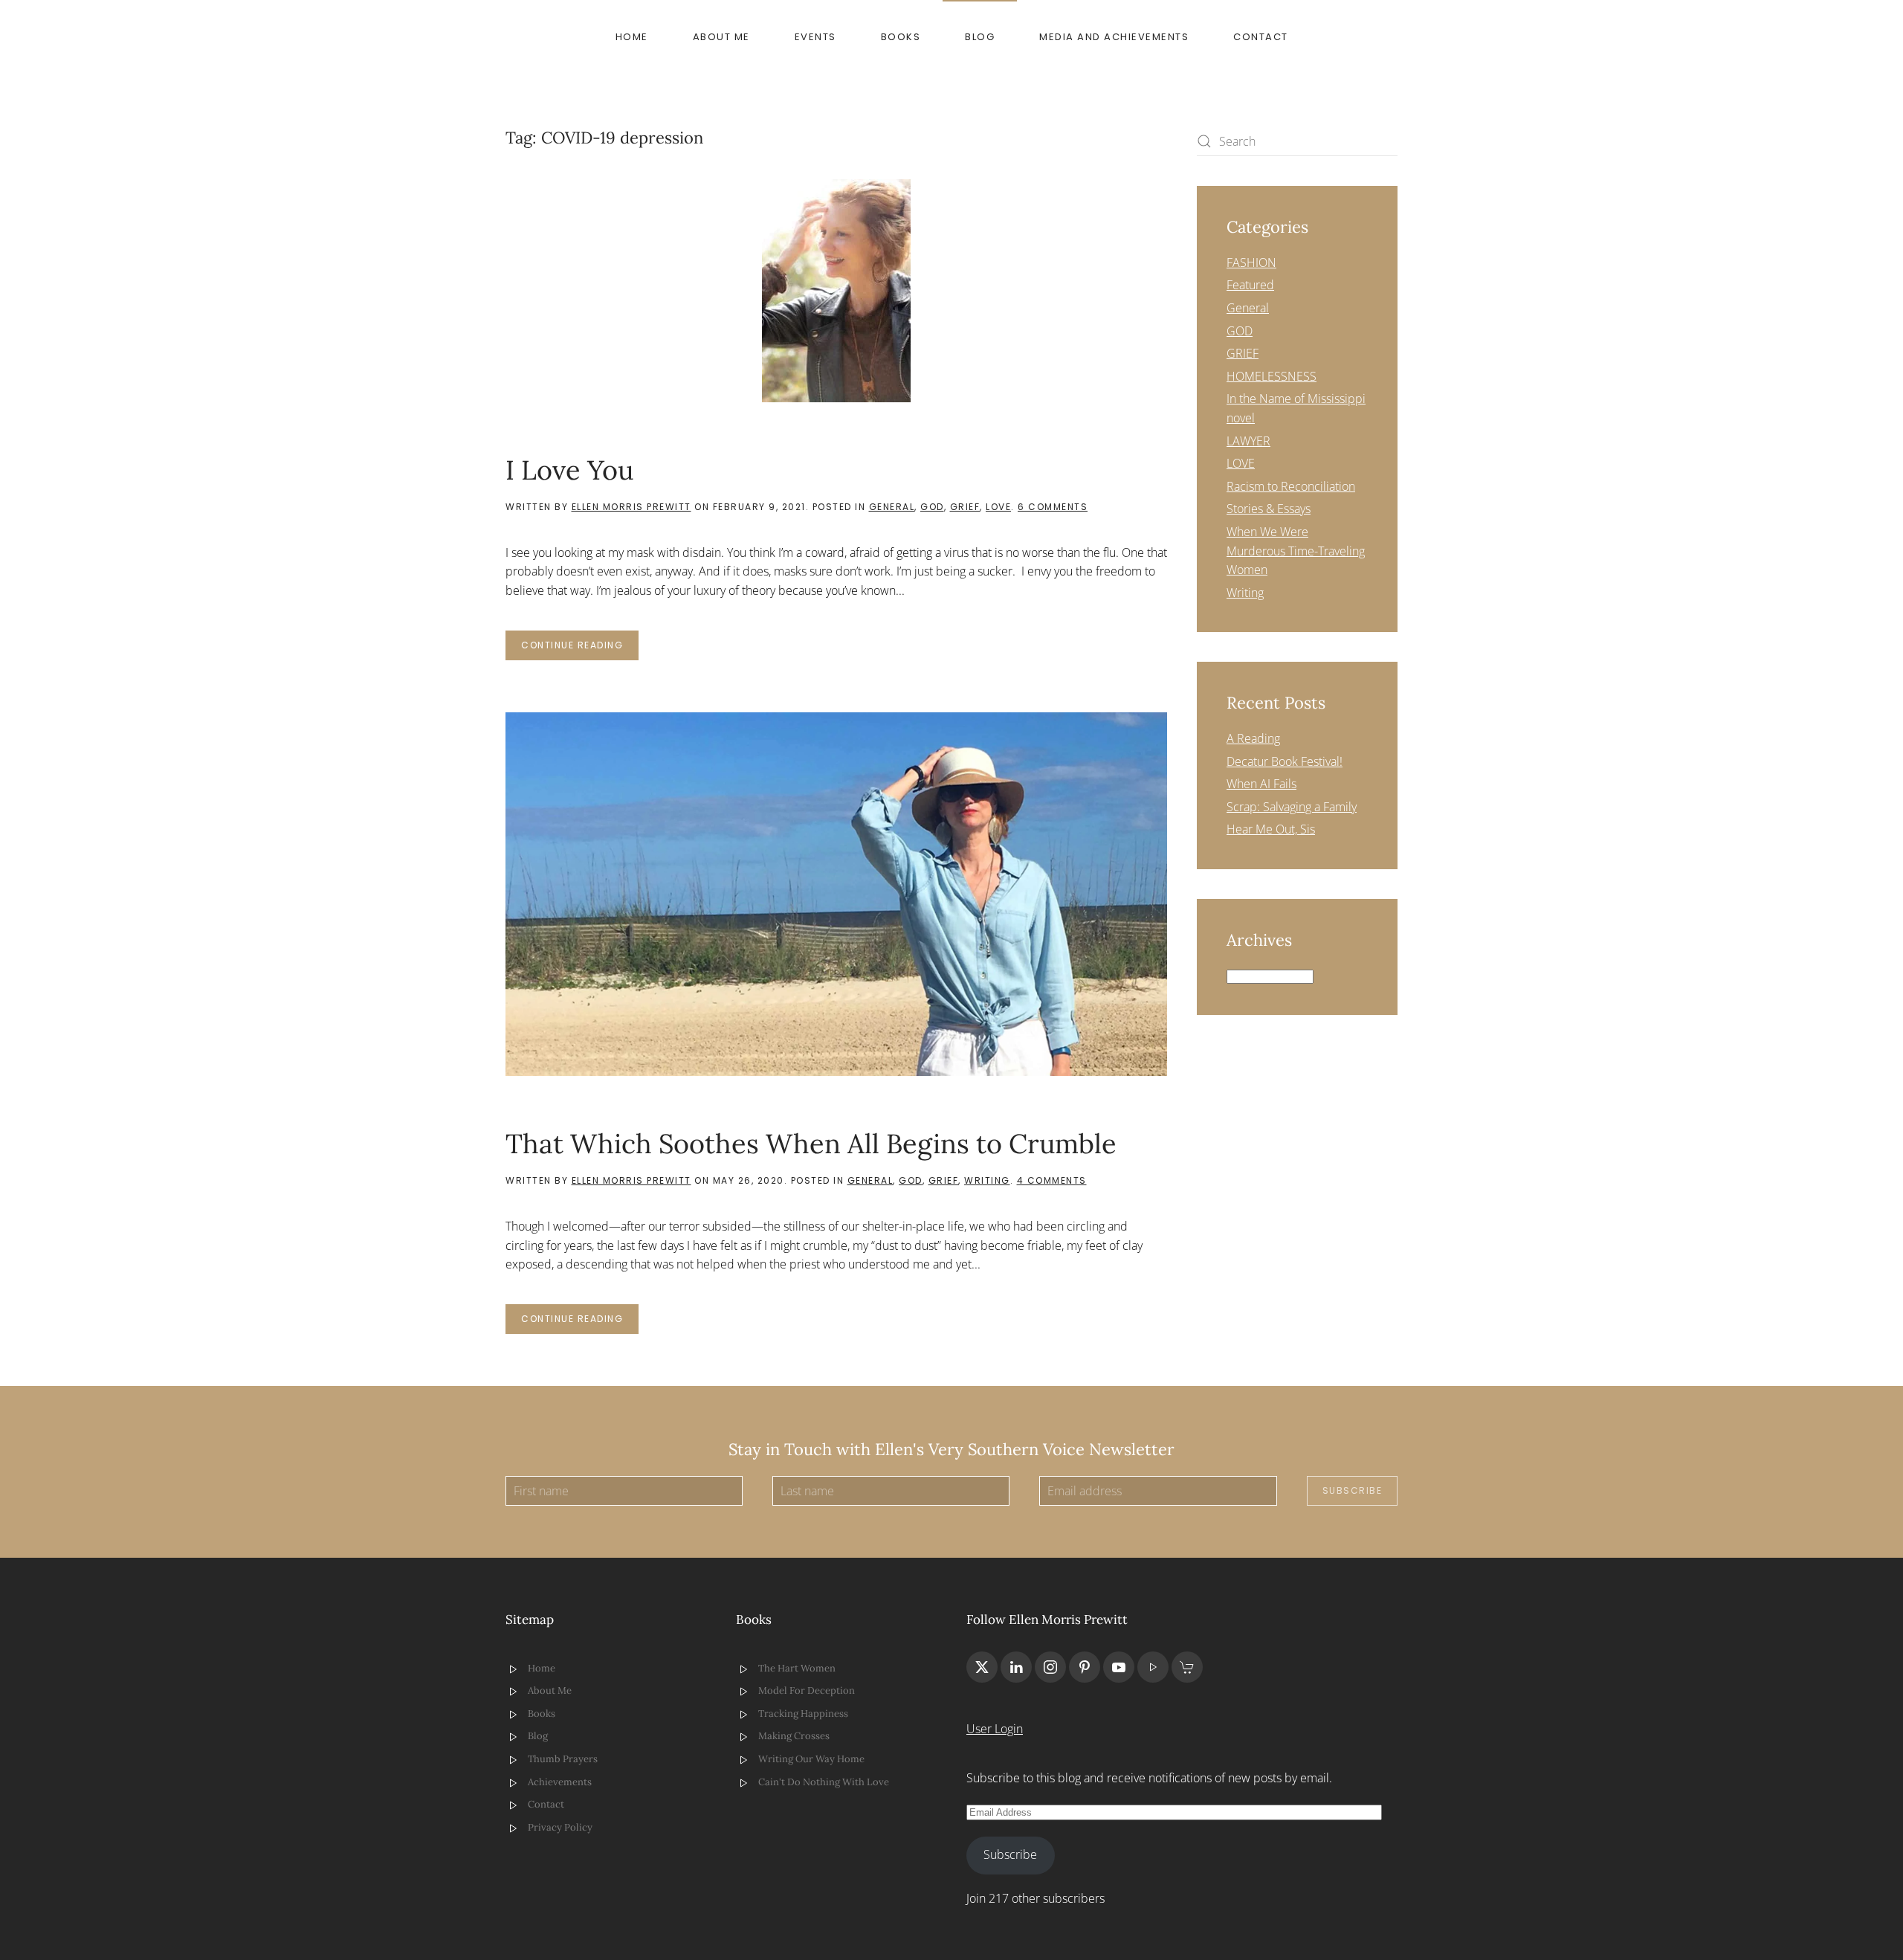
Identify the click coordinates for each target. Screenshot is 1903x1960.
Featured (1250, 285)
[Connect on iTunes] (1153, 1667)
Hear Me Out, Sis (1271, 829)
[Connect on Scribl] (1187, 1667)
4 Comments (1052, 1180)
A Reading (1253, 738)
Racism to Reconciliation (1291, 486)
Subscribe (1353, 1490)
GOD (932, 507)
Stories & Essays (1269, 509)
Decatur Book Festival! (1285, 761)
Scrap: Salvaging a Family (1292, 807)
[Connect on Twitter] (982, 1667)
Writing (987, 1180)
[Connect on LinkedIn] (1016, 1667)
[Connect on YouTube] (1119, 1667)
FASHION (1251, 262)
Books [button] (901, 37)
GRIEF (965, 507)
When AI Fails (1261, 784)
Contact (1261, 37)
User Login (995, 1729)
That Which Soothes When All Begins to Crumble (811, 1144)
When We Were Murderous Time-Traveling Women (1296, 551)
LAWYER (1248, 441)
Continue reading (572, 645)
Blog (980, 37)
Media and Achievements (1114, 37)
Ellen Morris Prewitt (631, 507)
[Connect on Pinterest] (1085, 1667)
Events (815, 37)
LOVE (998, 507)
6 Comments (1053, 507)
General (892, 507)
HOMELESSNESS (1272, 376)
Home (632, 37)
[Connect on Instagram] (1050, 1667)
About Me (721, 37)
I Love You (569, 470)
